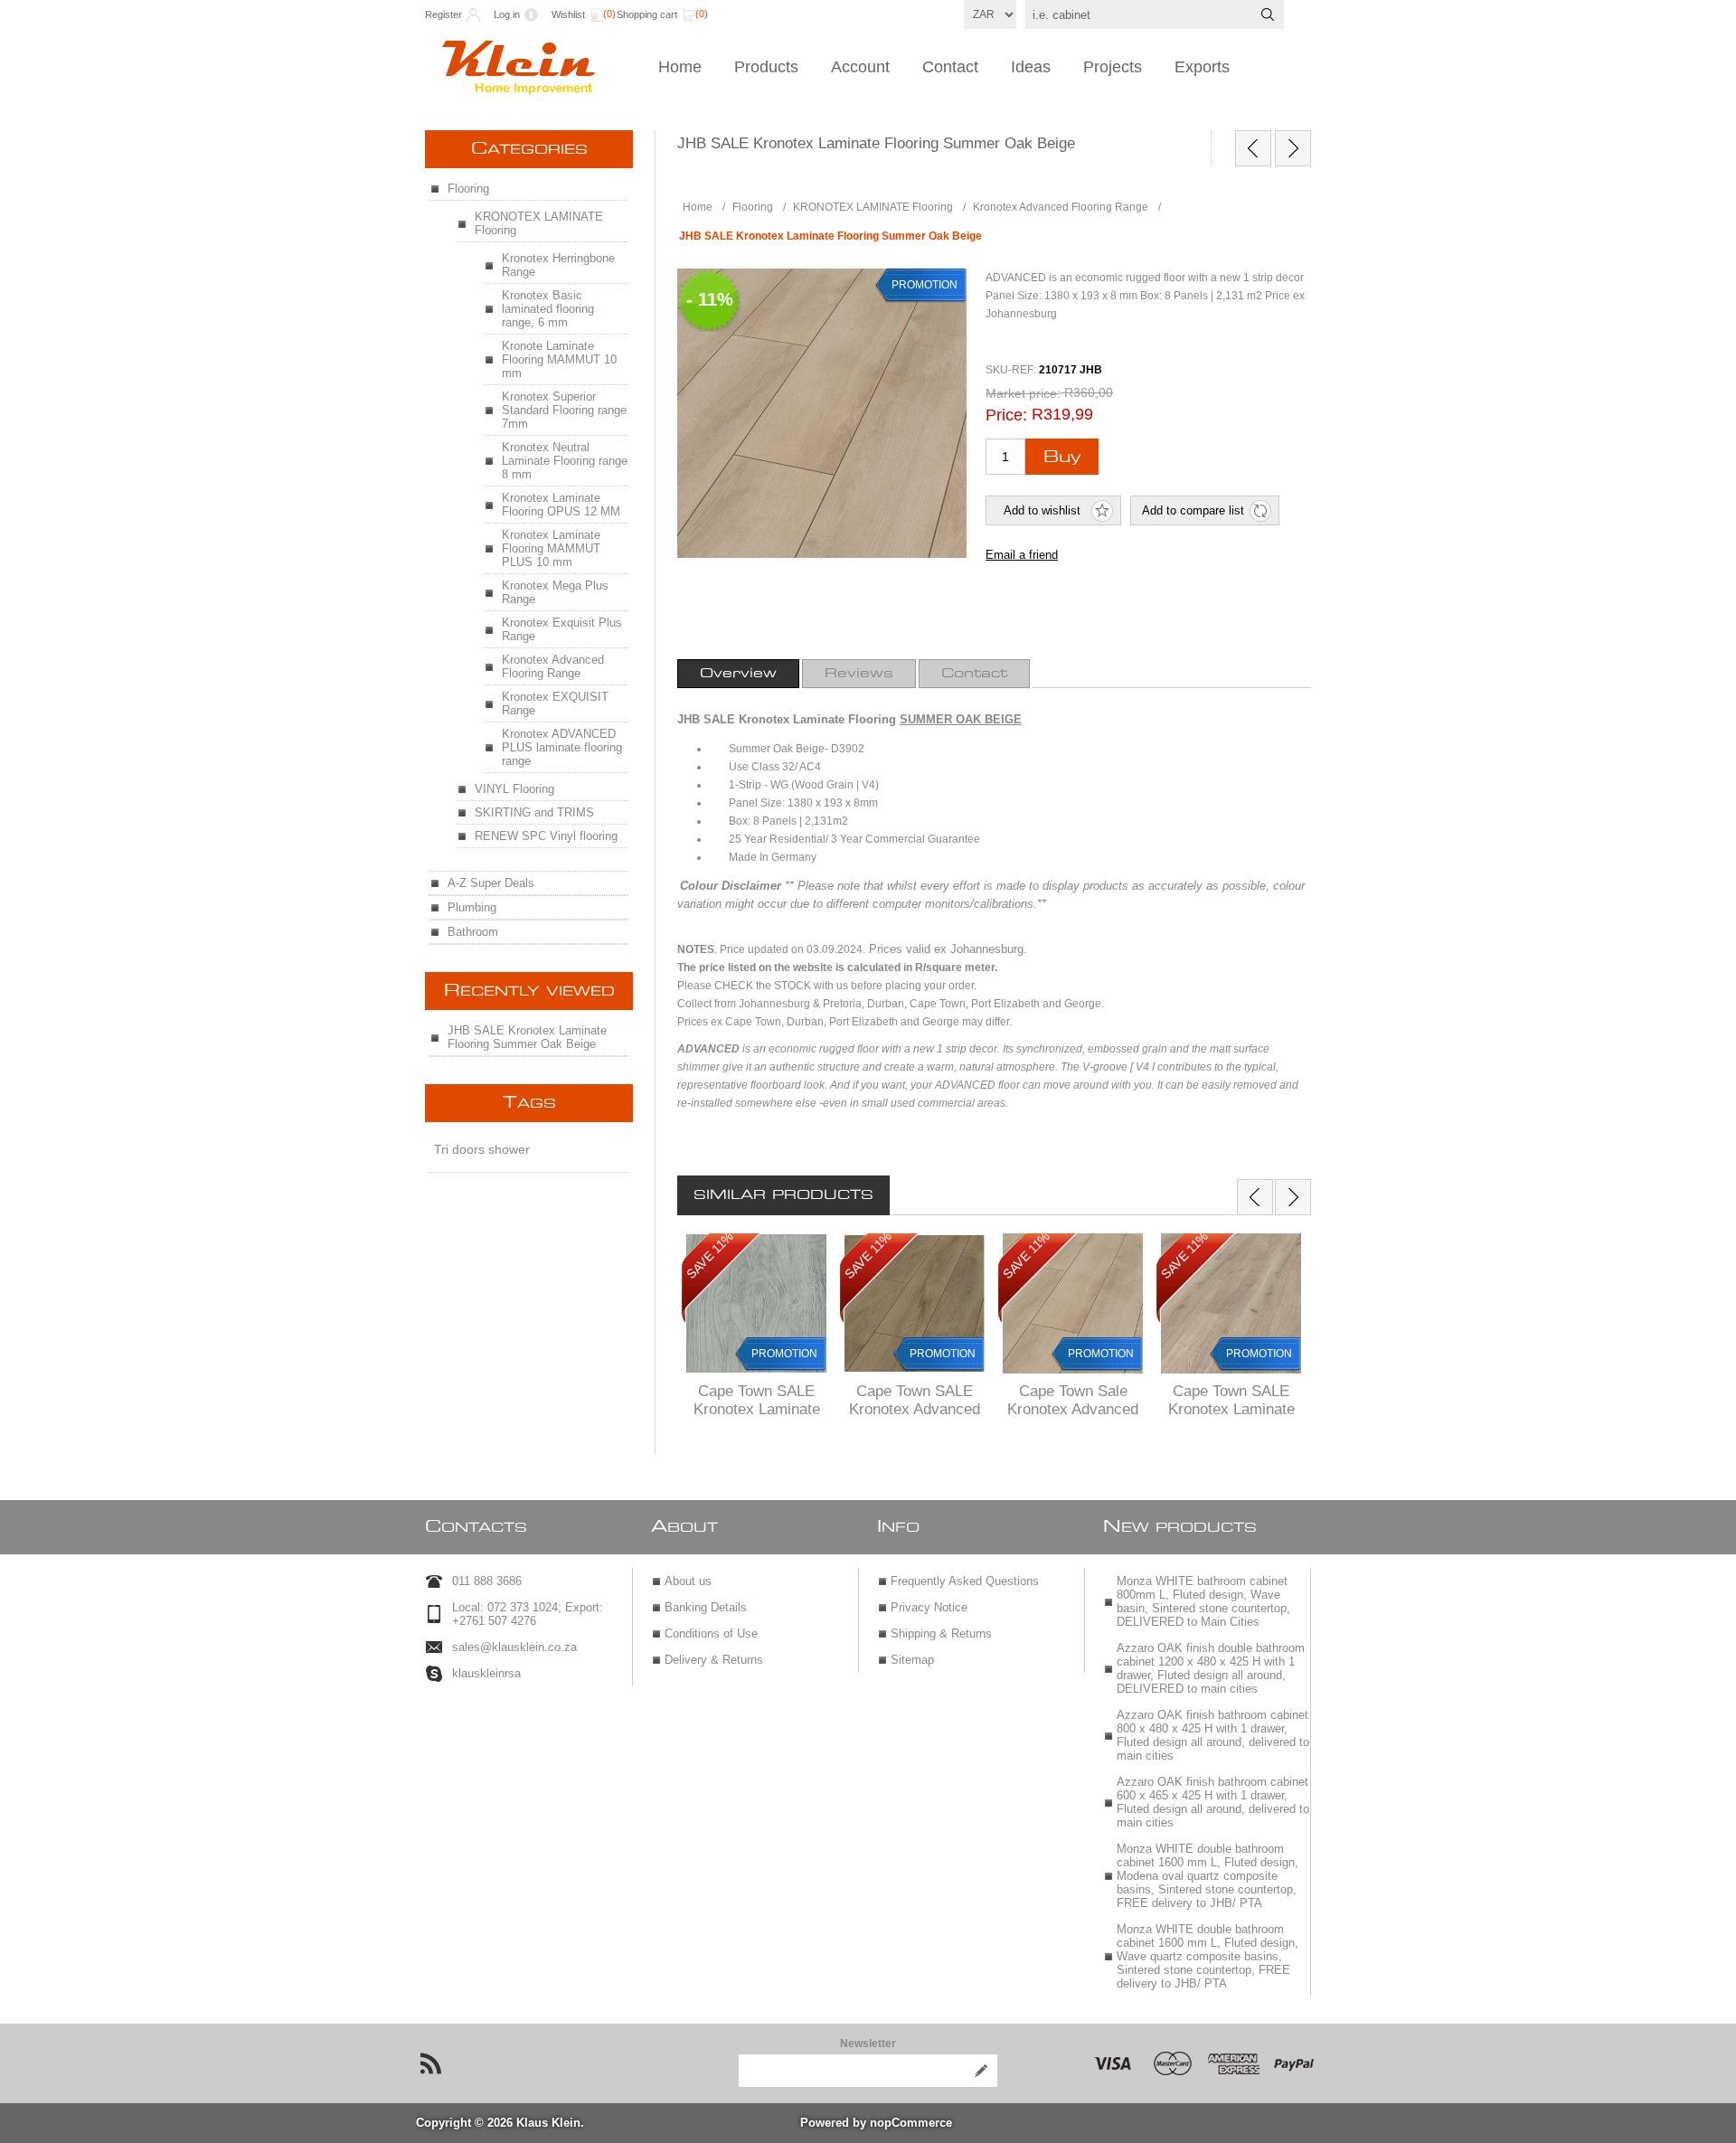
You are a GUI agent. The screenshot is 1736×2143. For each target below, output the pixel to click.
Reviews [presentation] (859, 674)
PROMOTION (784, 1354)
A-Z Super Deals (491, 883)
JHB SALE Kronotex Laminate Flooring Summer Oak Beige (527, 1037)
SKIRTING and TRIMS (534, 812)
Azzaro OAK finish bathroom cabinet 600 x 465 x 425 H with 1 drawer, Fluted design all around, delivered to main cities (1213, 1802)
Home (680, 67)
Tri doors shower (482, 1149)
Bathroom (473, 932)
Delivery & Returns (714, 1660)
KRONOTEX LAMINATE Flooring (539, 223)
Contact (950, 67)
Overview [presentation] (738, 674)
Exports (1202, 67)
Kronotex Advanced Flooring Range (553, 666)
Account (860, 67)
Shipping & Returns (941, 1633)
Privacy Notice (929, 1607)
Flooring (468, 189)
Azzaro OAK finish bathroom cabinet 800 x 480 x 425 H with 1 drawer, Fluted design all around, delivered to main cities (1213, 1735)
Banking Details (706, 1607)
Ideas (1031, 67)
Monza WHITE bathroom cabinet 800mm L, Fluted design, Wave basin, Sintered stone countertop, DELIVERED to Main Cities (1203, 1601)
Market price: (1023, 393)
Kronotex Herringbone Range (558, 265)
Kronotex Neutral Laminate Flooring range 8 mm (565, 461)
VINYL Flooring (514, 789)
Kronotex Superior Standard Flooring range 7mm (564, 410)
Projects (1113, 67)
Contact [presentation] (974, 674)
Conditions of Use (711, 1633)
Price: (1006, 415)
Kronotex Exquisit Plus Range (562, 629)
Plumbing (472, 907)
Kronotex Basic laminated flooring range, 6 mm (548, 309)
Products (766, 67)
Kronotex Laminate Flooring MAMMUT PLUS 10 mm (551, 548)
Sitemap (912, 1660)
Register (443, 14)
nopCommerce (911, 2123)
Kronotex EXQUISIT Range (555, 703)
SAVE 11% (710, 1255)
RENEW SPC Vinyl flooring (546, 836)
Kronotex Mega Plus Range (555, 592)
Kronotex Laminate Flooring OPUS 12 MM (561, 505)
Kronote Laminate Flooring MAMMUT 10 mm (559, 359)
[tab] (738, 674)
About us (688, 1581)
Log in (507, 14)
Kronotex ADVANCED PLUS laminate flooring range (562, 747)
